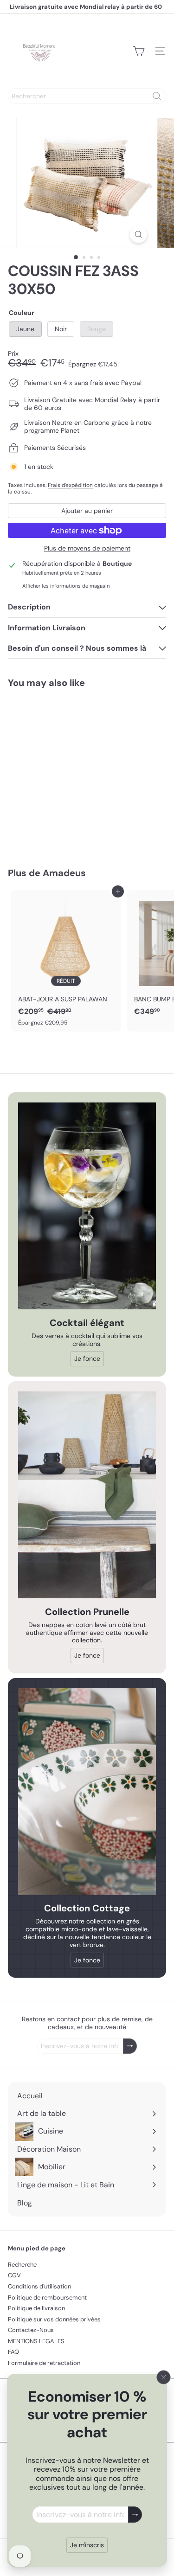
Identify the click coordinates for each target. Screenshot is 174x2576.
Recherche (22, 2265)
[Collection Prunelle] (87, 1495)
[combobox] (87, 96)
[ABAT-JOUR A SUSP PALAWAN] (66, 961)
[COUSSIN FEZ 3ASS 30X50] (66, 772)
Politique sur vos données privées (54, 2319)
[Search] (157, 96)
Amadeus (64, 873)
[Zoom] (139, 234)
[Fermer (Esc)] (164, 2377)
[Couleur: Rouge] (58, 808)
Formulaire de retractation (44, 2363)
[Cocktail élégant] (87, 1206)
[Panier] (139, 51)
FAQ (13, 2352)
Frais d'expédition (70, 485)
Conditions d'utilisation (39, 2286)
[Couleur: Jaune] (25, 808)
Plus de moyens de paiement (87, 548)
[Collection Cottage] (87, 1792)
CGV (14, 2275)
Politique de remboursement (47, 2297)
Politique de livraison (36, 2308)
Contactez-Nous (31, 2330)
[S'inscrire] (135, 2515)
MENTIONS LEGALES (36, 2341)
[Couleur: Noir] (41, 808)
